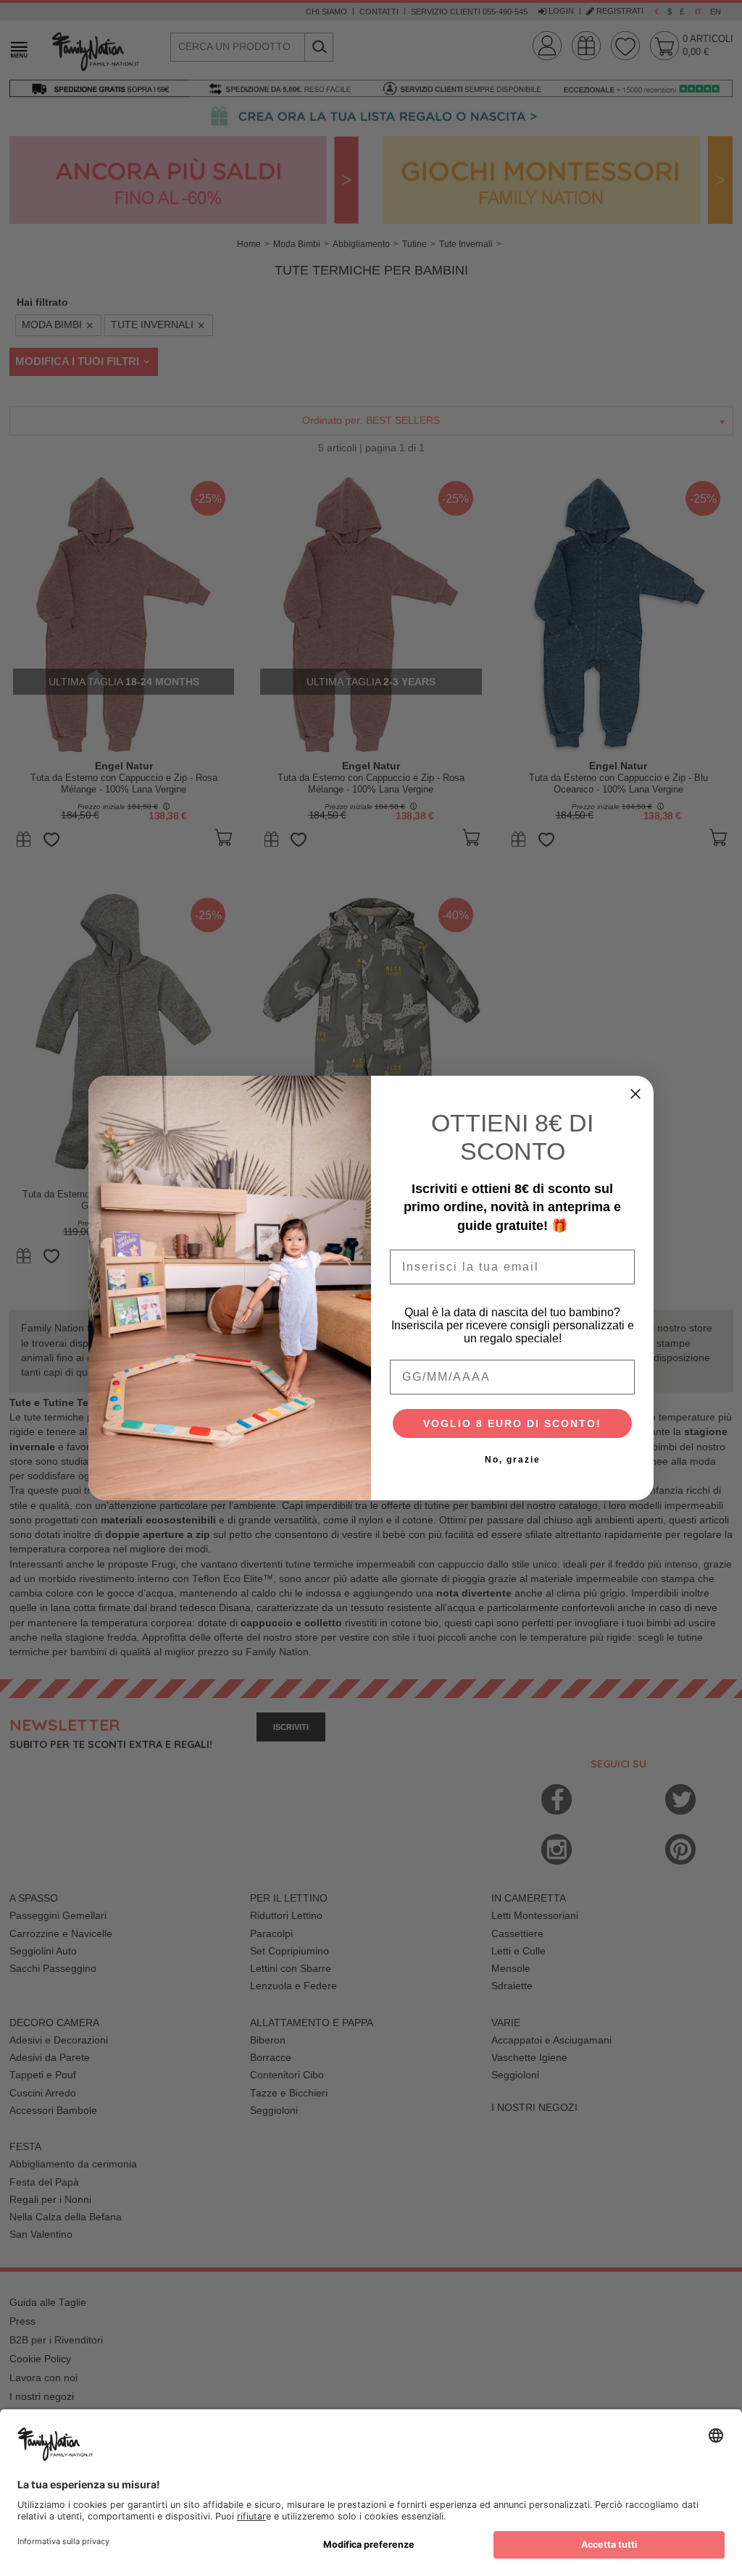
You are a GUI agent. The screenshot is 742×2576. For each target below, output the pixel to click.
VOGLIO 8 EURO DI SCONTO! (512, 1423)
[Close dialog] (635, 1094)
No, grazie (513, 1460)
